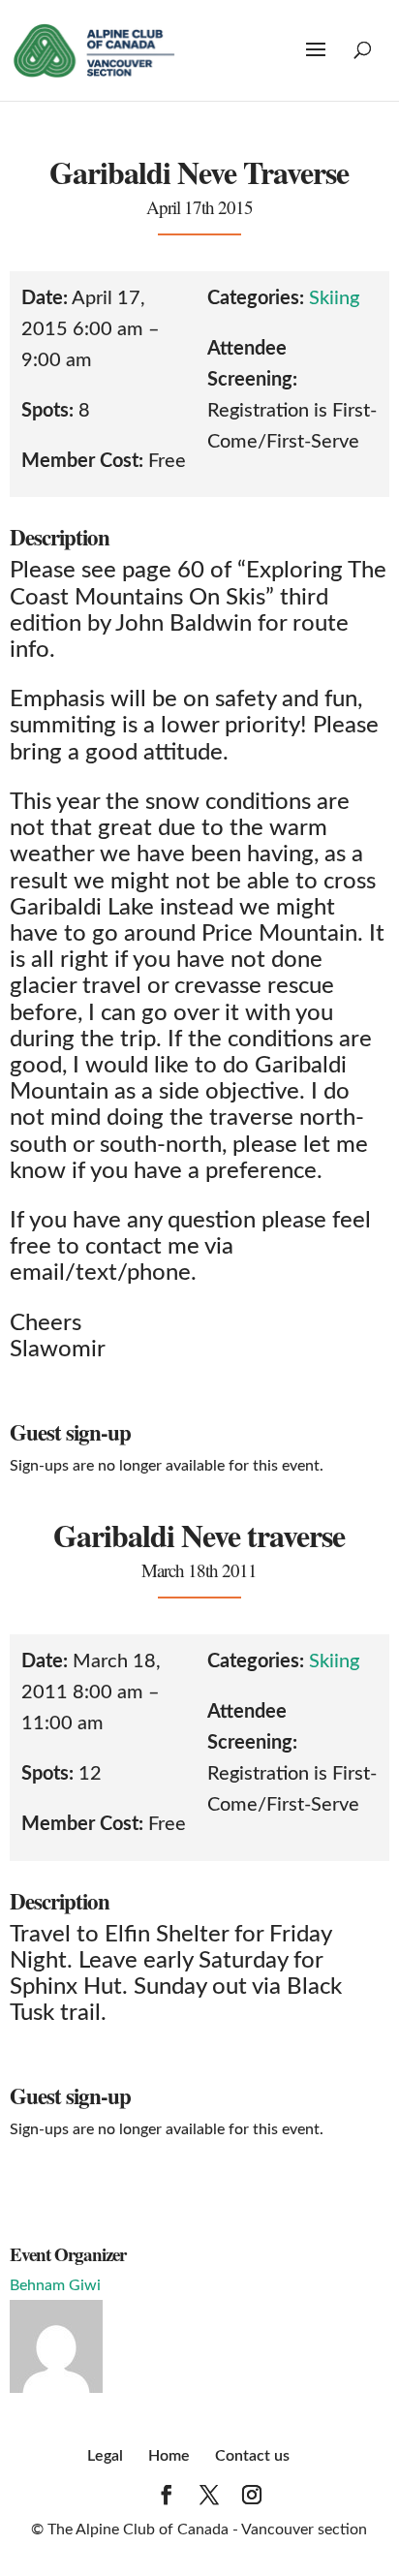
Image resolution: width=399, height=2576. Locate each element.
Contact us (252, 2456)
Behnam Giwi (55, 2285)
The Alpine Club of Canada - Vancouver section (207, 2529)
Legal (105, 2456)
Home (169, 2456)
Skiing (334, 298)
